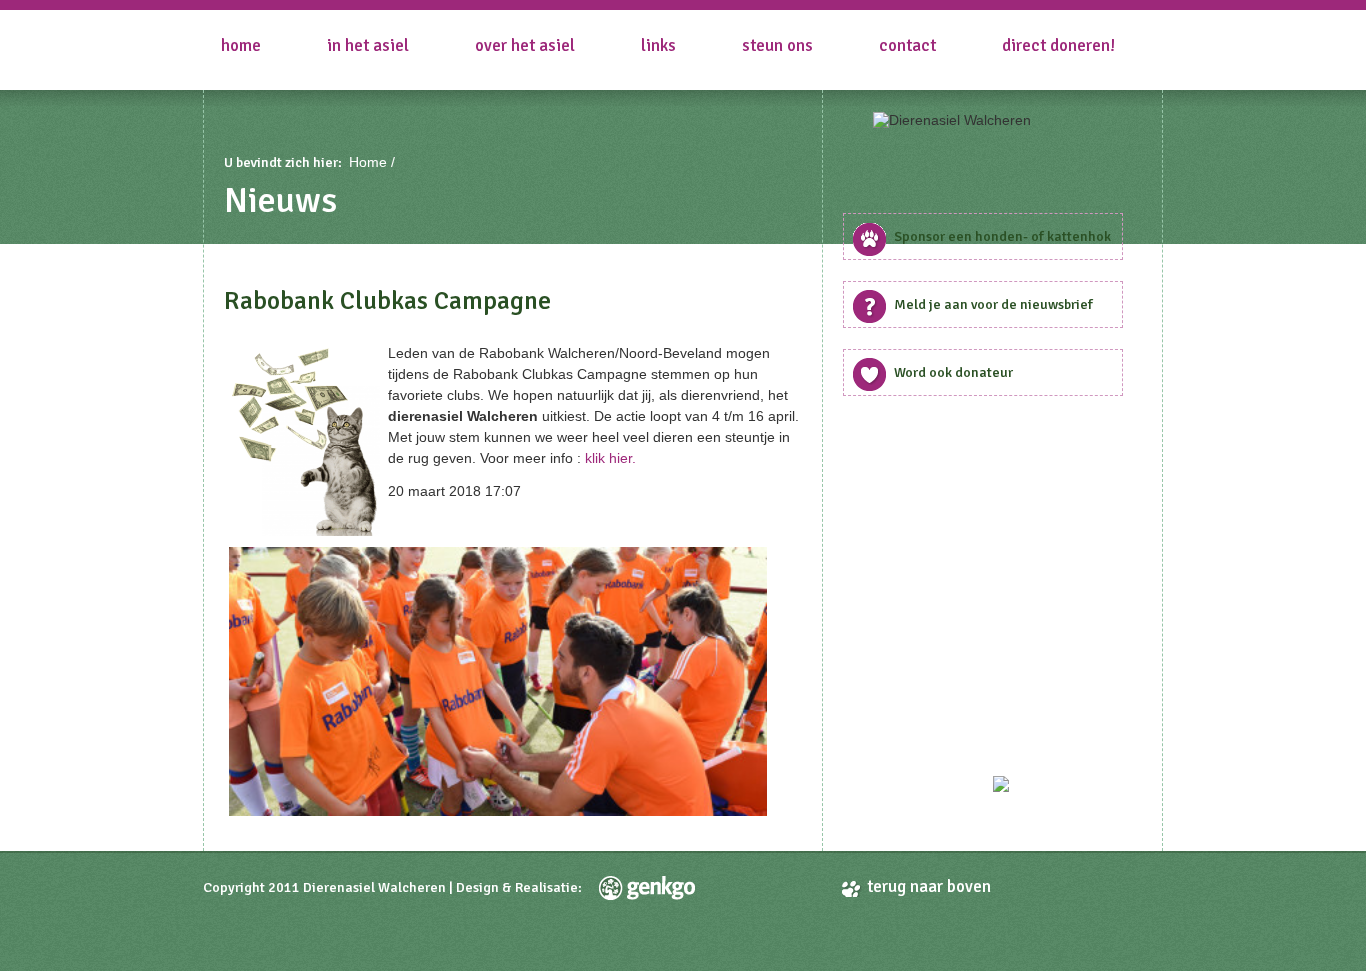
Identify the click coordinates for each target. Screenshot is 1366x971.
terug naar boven (929, 886)
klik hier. (610, 458)
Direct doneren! (1058, 45)
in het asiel (368, 45)
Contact (907, 45)
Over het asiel (525, 45)
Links (658, 45)
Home (241, 45)
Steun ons (777, 45)
